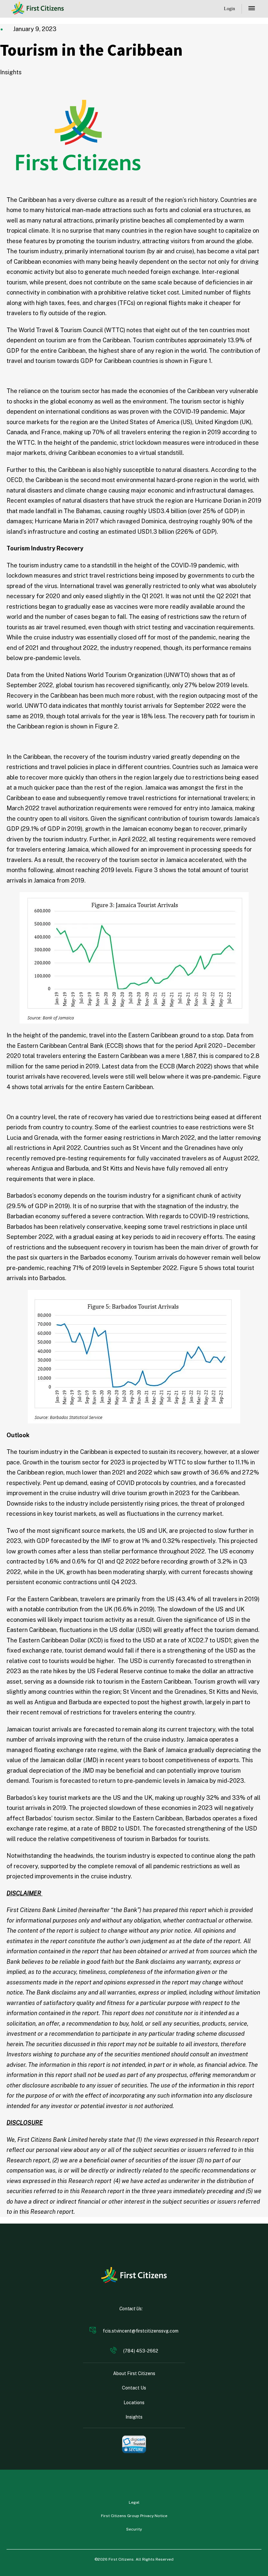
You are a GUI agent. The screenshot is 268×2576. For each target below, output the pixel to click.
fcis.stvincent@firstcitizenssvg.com (141, 2331)
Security (134, 2529)
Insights (134, 2417)
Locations (134, 2403)
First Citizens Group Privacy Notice (134, 2516)
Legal (134, 2502)
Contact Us (134, 2388)
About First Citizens (134, 2373)
